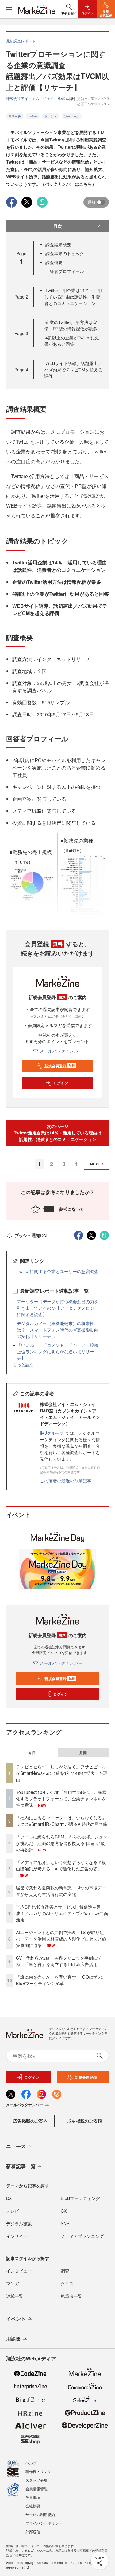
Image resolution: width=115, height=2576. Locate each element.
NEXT (95, 1164)
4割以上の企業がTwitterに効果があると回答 (72, 341)
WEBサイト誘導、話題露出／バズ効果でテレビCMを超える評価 (73, 370)
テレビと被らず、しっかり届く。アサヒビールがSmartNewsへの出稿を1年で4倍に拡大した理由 (62, 1773)
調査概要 (54, 262)
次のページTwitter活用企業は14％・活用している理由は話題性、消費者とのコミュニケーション (58, 1133)
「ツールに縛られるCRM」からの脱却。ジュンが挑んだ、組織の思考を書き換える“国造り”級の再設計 (62, 1843)
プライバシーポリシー (44, 2523)
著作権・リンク (38, 2471)
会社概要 (33, 2506)
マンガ (13, 2283)
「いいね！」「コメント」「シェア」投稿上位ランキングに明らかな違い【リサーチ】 (58, 1351)
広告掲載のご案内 (30, 2121)
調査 (65, 2271)
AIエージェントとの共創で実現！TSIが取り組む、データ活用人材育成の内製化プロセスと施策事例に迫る (61, 1939)
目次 (58, 226)
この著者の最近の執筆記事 (66, 1481)
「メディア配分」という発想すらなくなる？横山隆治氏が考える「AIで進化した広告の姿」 (61, 1865)
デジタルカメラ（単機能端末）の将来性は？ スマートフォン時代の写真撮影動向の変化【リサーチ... (58, 1330)
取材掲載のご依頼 (85, 2121)
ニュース (16, 2146)
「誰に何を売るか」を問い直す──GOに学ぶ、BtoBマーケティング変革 (61, 1980)
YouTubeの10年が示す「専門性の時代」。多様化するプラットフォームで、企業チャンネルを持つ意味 (61, 1798)
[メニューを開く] (9, 9)
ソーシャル (72, 116)
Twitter (33, 116)
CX (64, 2211)
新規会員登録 (60, 1066)
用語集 (13, 2339)
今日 (32, 1753)
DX (9, 2198)
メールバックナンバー (61, 1051)
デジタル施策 (19, 2223)
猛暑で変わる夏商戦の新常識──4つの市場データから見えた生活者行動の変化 (61, 1891)
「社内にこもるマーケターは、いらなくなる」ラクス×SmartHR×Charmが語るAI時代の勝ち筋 (62, 1821)
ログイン (61, 1083)
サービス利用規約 (40, 2514)
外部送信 (33, 2532)
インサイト (17, 2236)
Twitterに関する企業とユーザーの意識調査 (58, 1271)
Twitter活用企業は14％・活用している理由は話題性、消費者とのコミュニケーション (73, 297)
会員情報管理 (36, 2489)
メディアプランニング (82, 2236)
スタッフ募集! (37, 2480)
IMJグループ (52, 1433)
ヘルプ (31, 2463)
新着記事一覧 (21, 2166)
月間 (83, 1753)
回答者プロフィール (65, 271)
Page (21, 297)
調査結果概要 (58, 244)
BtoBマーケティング (80, 2198)
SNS (65, 2223)
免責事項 (33, 2497)
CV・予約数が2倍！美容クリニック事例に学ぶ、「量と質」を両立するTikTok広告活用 (59, 1961)
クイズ (67, 2283)
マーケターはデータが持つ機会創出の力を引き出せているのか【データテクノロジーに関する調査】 (58, 1308)
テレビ (13, 2211)
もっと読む (23, 1364)
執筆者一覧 (71, 2296)
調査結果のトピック (65, 253)
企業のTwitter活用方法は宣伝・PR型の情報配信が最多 (71, 325)
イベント (16, 2319)
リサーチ (15, 116)
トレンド (51, 116)
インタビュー (19, 2271)
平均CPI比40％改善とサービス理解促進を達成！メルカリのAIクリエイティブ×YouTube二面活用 (62, 1913)
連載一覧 (15, 2296)
